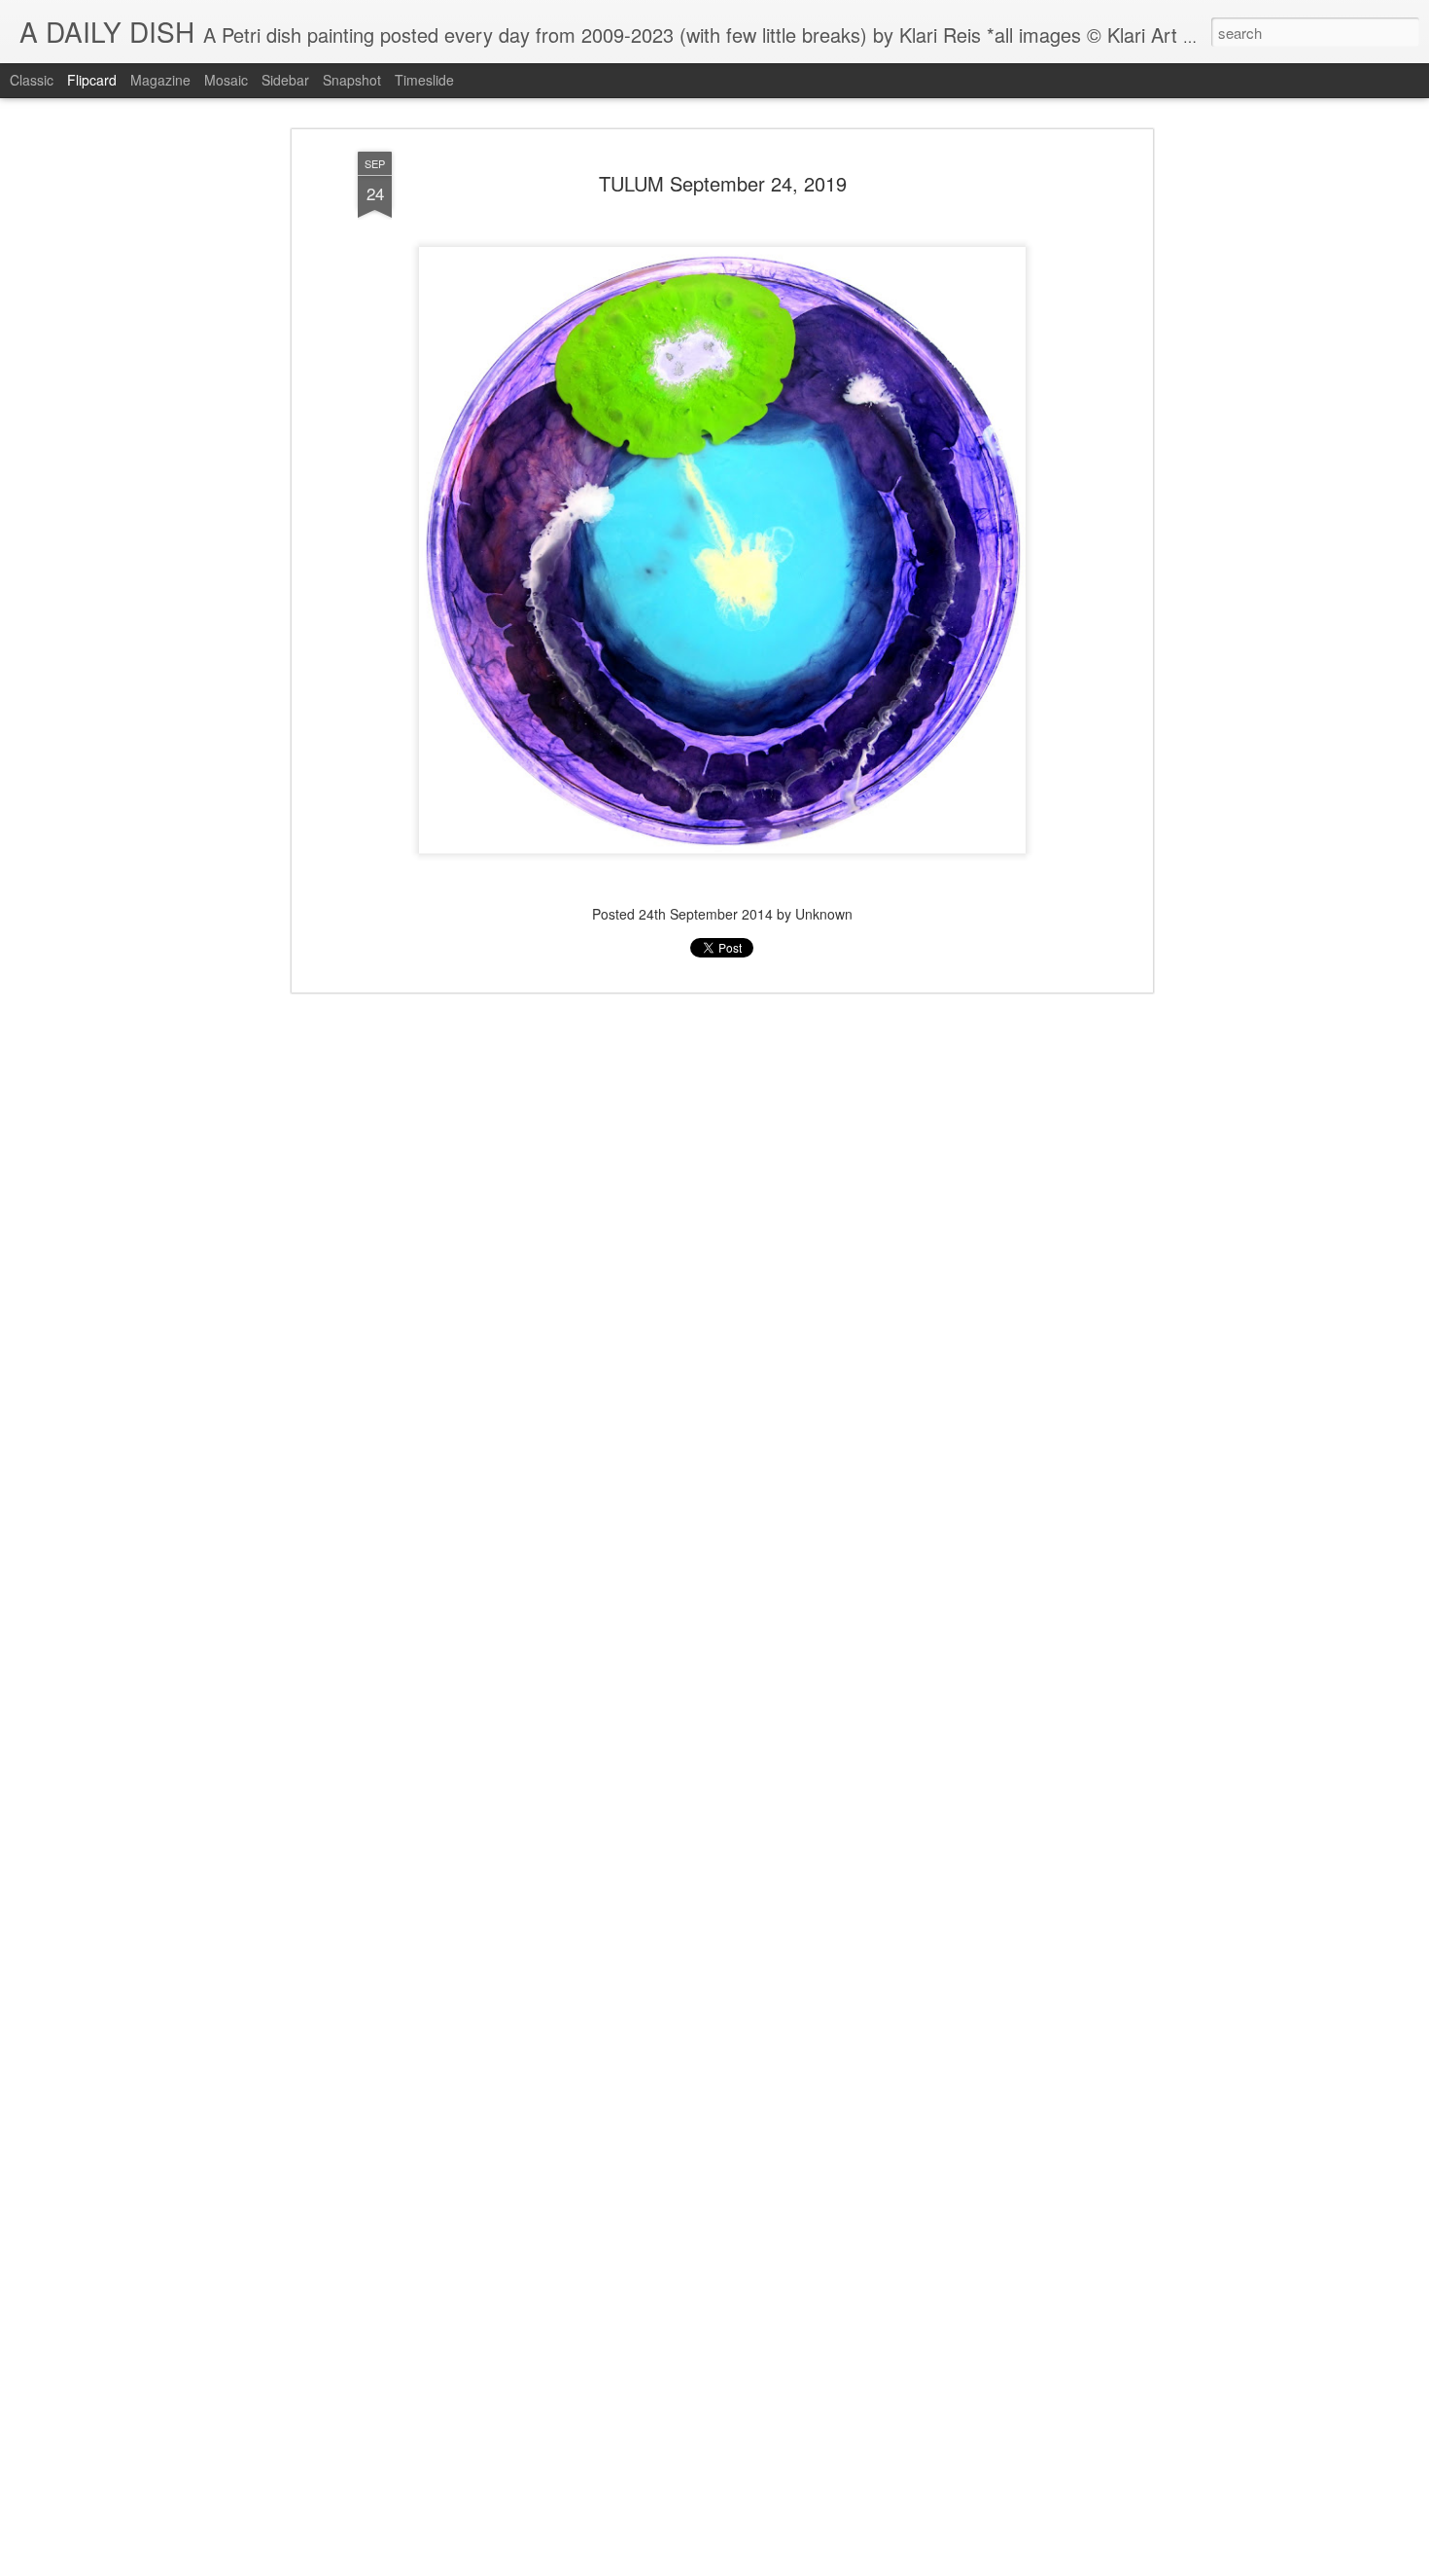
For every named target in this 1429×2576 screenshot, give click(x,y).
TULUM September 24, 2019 (723, 183)
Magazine (160, 80)
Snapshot (352, 80)
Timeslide (424, 80)
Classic (32, 80)
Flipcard (92, 80)
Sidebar (285, 80)
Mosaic (226, 80)
